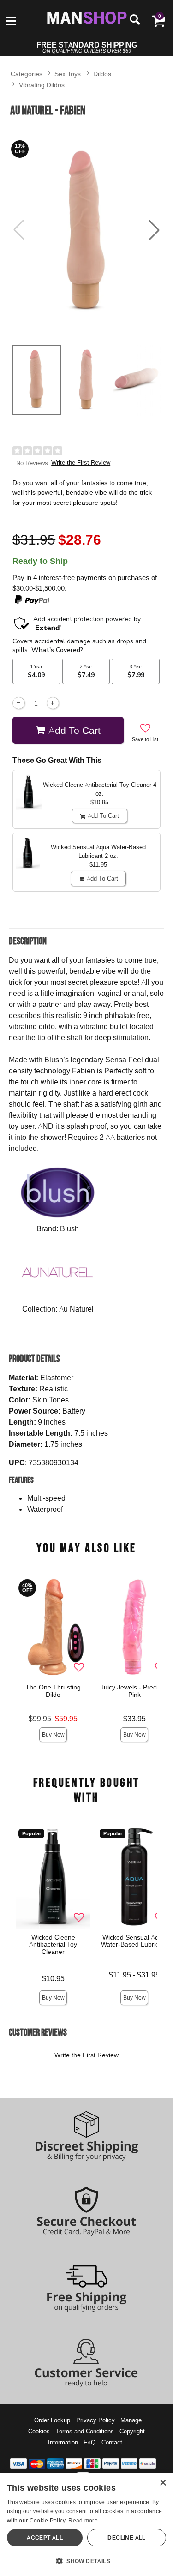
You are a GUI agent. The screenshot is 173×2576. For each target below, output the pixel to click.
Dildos (102, 74)
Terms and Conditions (85, 2431)
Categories (27, 74)
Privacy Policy (95, 2420)
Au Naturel (76, 1309)
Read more (83, 2520)
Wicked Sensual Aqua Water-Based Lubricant (134, 1941)
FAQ (89, 2442)
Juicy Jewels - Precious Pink (134, 1691)
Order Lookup (52, 2420)
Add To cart (75, 730)
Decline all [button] (126, 2537)
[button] (11, 22)
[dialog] (86, 2525)
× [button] (163, 2483)
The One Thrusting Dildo (53, 1691)
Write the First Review (81, 463)
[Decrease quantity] (19, 703)
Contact (112, 2442)
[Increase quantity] (53, 703)
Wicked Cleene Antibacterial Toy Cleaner (53, 1944)
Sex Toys (68, 74)
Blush (69, 1228)
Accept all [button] (45, 2537)
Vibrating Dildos (42, 85)
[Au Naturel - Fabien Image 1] (86, 230)
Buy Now (53, 1734)
